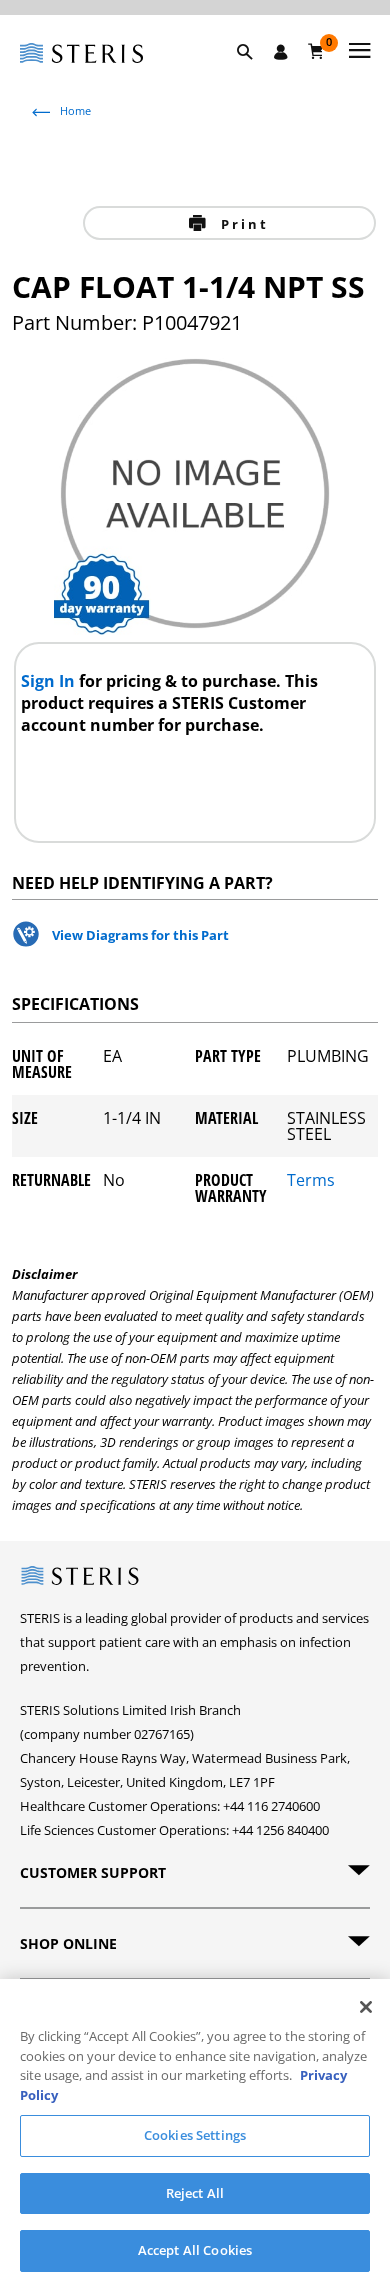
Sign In (50, 681)
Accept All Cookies (195, 2250)
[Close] (366, 2007)
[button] (255, 75)
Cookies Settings (195, 2135)
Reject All (195, 2193)
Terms (311, 1181)
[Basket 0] (316, 51)
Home (75, 110)
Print (241, 224)
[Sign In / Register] (281, 52)
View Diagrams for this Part (140, 935)
